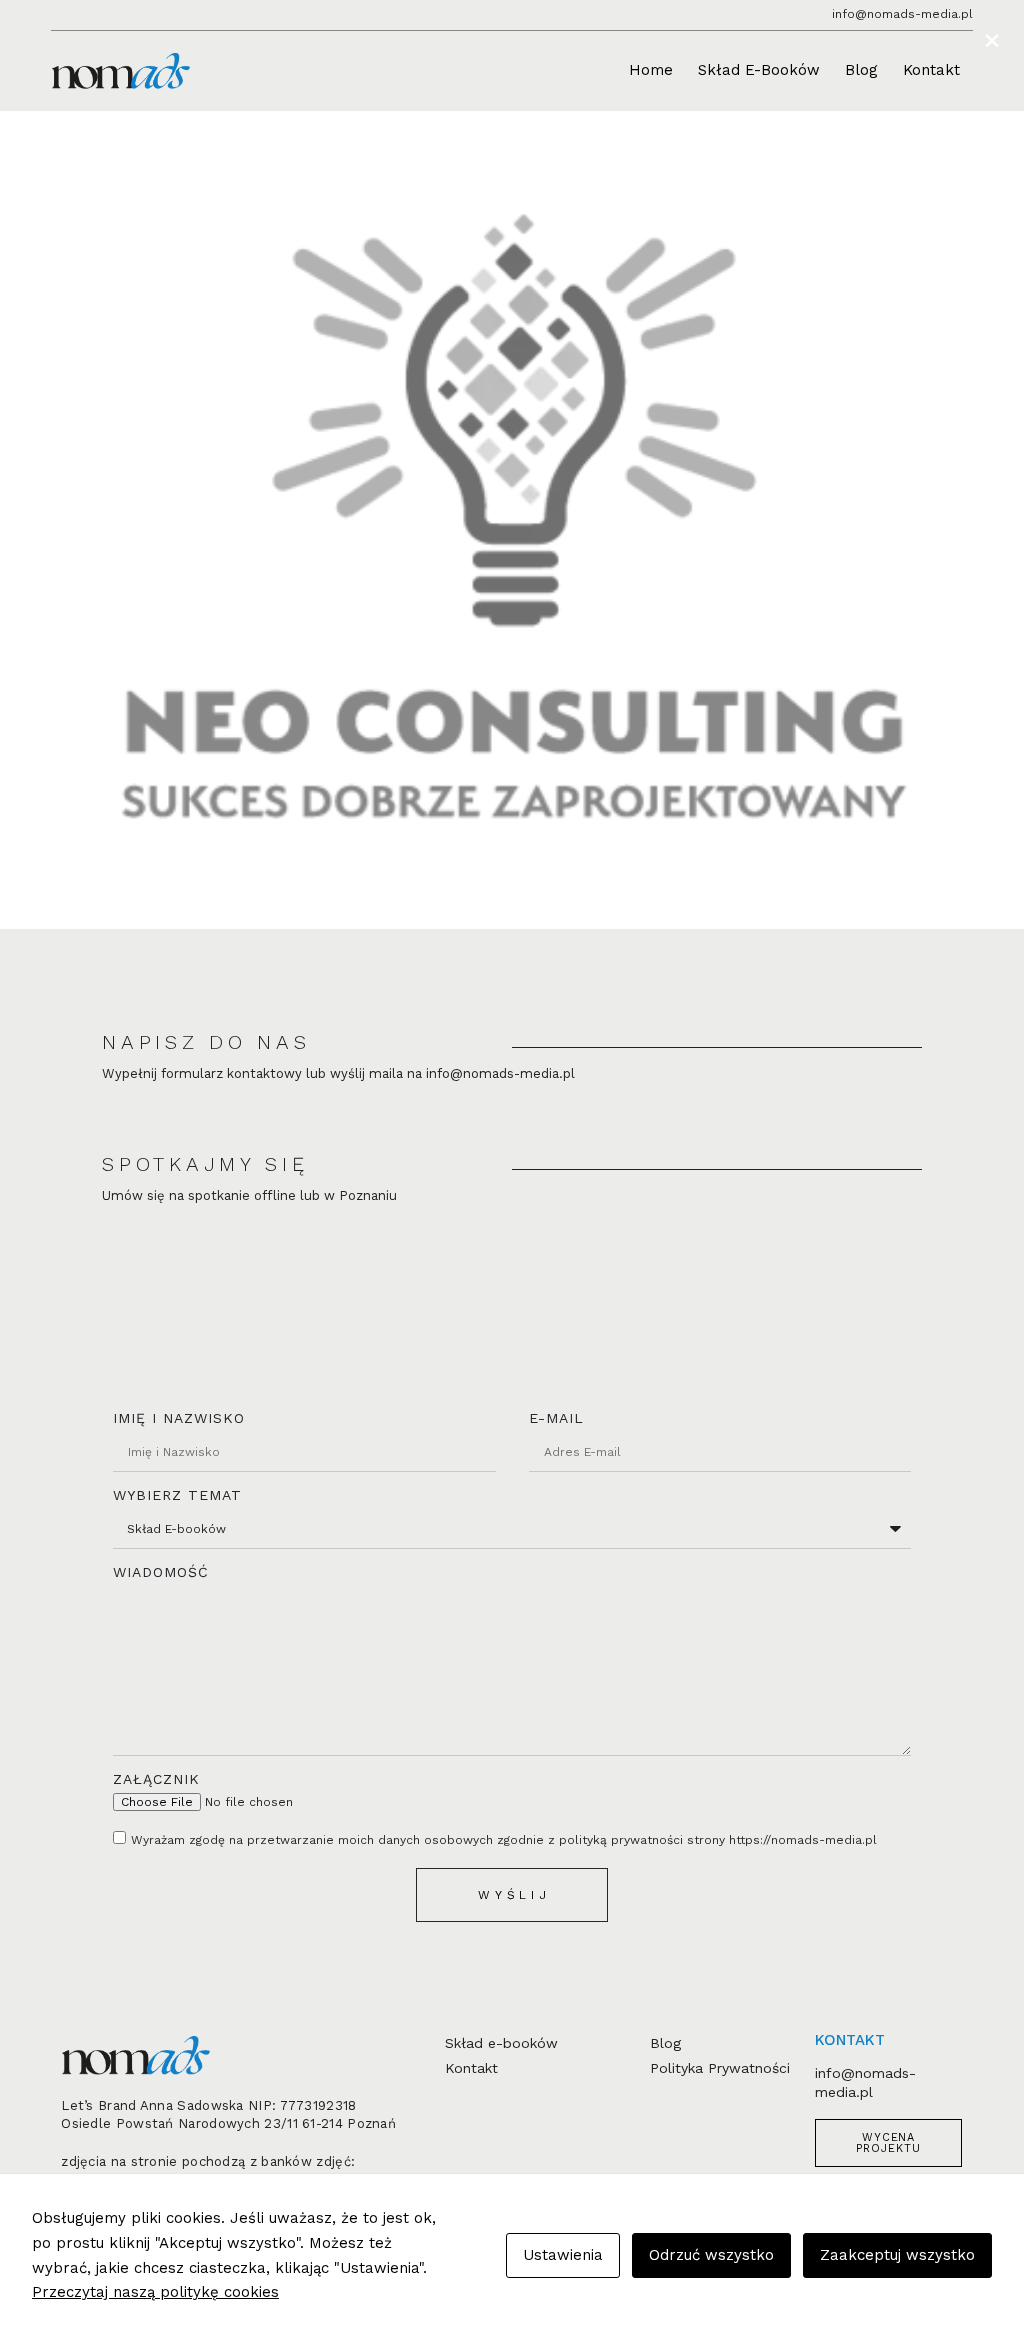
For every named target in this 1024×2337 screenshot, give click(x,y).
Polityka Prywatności (720, 2068)
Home (651, 70)
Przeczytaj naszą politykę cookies (155, 2292)
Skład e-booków (501, 2043)
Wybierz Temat (177, 1495)
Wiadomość (161, 1572)
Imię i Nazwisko (179, 1418)
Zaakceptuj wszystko (897, 2255)
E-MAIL (556, 1418)
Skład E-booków (759, 70)
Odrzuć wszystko (711, 2255)
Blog (861, 70)
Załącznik (156, 1779)
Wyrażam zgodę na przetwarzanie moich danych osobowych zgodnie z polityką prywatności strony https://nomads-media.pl (504, 1840)
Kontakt (931, 70)
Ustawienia (563, 2255)
